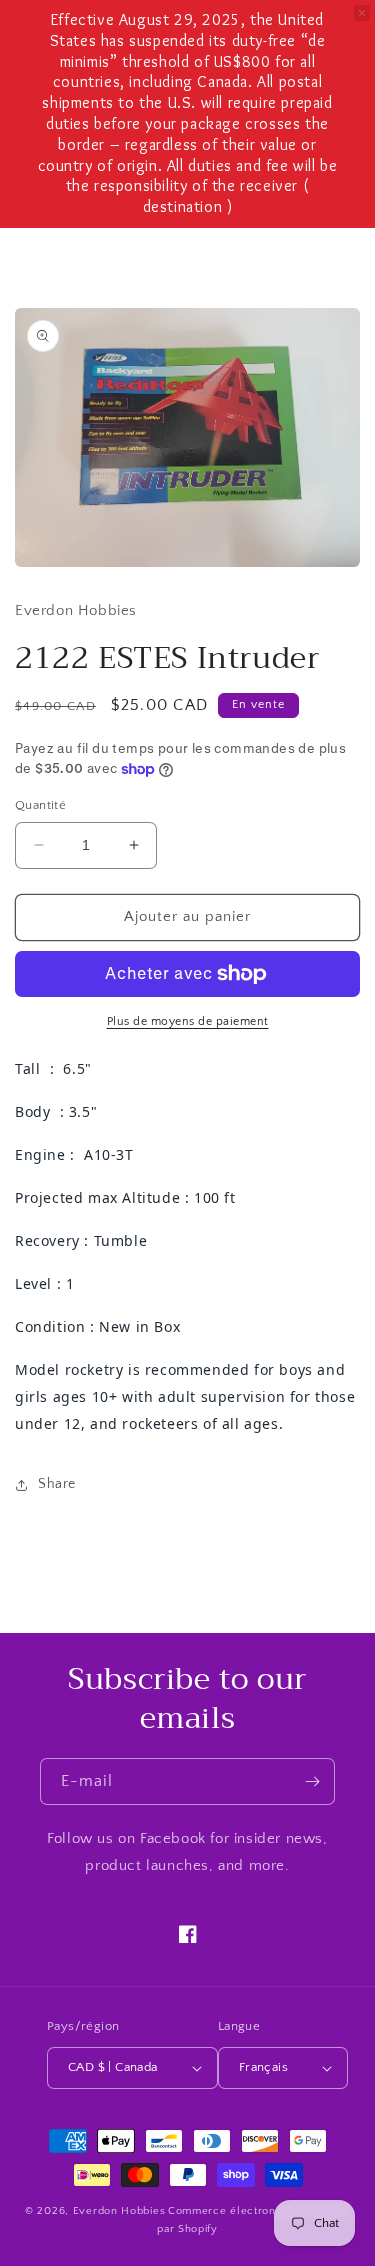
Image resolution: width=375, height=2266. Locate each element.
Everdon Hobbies (119, 2211)
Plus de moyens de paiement (188, 1021)
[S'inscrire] (312, 1781)
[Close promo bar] (362, 13)
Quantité (40, 805)
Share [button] (57, 1484)
